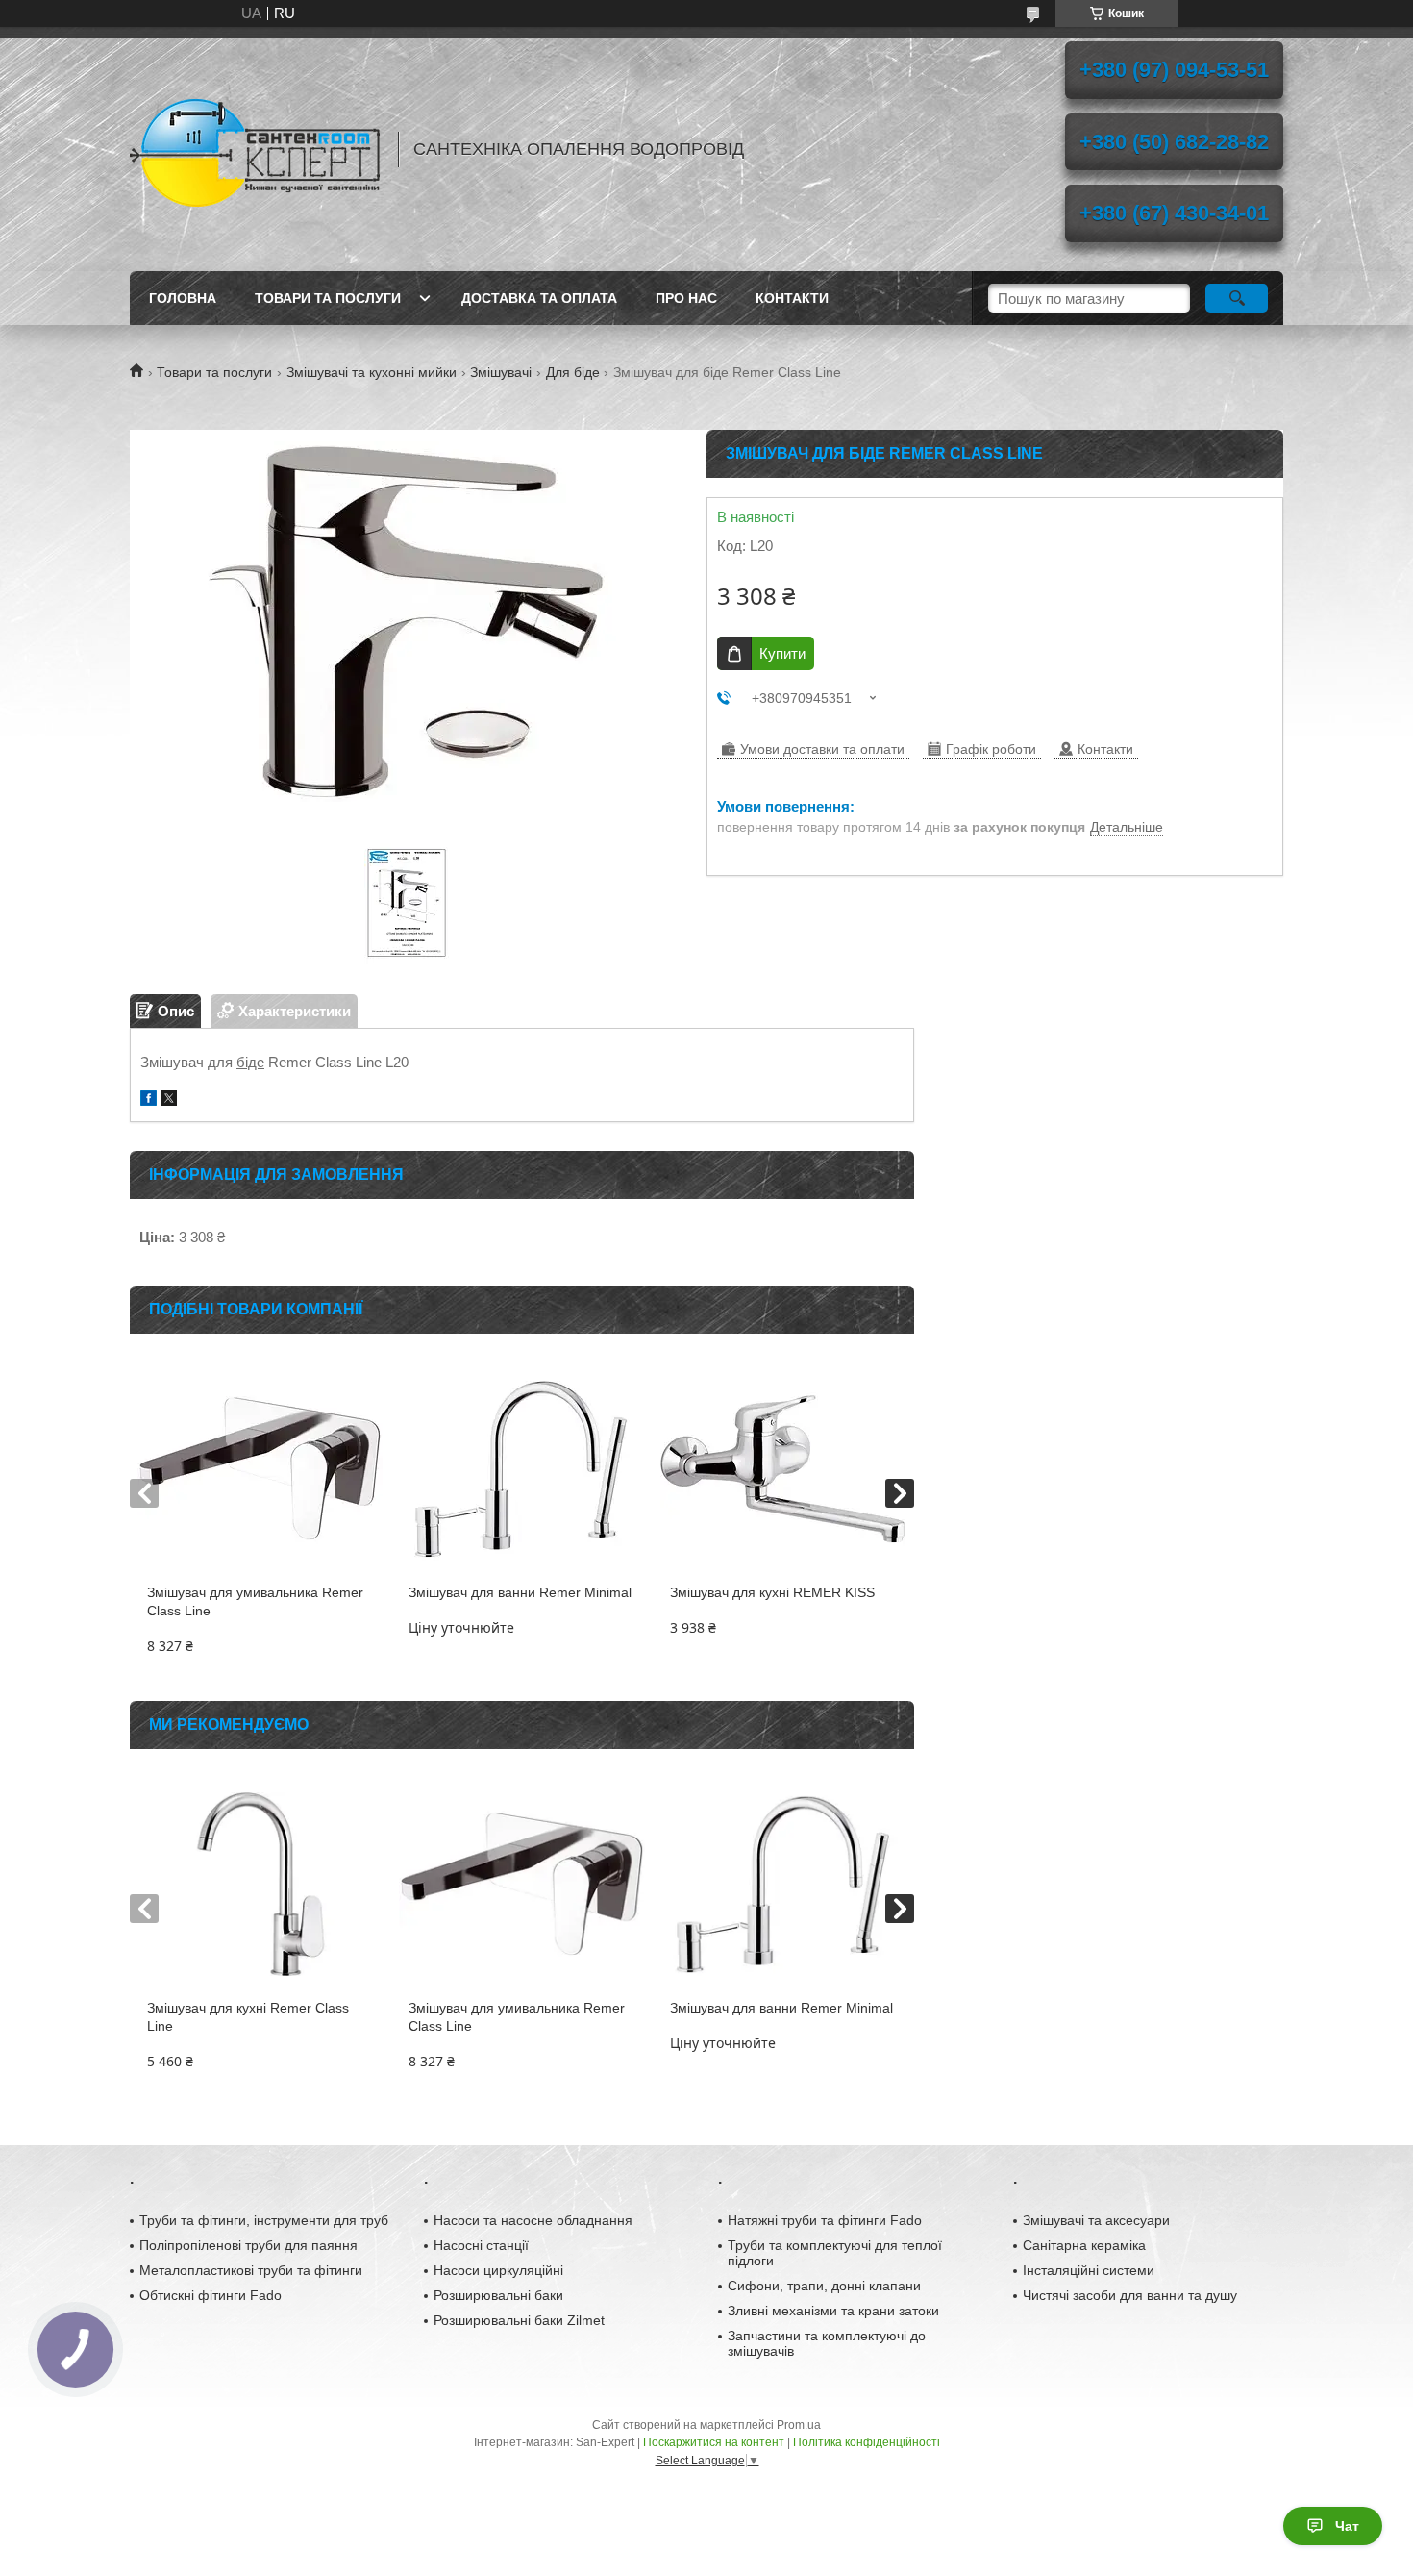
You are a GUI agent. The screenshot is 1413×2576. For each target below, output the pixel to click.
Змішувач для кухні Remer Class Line (248, 2017)
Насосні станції (481, 2245)
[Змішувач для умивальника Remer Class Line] (260, 1468)
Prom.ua (799, 2425)
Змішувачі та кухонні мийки (372, 372)
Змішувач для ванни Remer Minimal (520, 1592)
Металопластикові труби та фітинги (251, 2270)
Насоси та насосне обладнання (533, 2220)
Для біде (573, 372)
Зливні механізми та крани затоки (833, 2311)
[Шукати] (1237, 298)
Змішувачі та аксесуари (1096, 2220)
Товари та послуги (328, 298)
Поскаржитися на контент (714, 2442)
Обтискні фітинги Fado (211, 2295)
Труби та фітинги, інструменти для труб (264, 2220)
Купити (782, 653)
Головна (183, 298)
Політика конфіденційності (867, 2442)
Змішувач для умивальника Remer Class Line (255, 1601)
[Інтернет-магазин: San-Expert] (255, 149)
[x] (169, 1100)
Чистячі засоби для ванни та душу (1130, 2295)
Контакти (792, 298)
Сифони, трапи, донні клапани (824, 2286)
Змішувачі (501, 372)
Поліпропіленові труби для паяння (248, 2245)
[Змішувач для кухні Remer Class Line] (260, 1884)
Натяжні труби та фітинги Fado (825, 2220)
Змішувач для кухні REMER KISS (772, 1592)
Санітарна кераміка (1084, 2245)
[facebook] (149, 1100)
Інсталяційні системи (1089, 2270)
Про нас (686, 298)
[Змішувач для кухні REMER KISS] (783, 1468)
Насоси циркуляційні (498, 2270)
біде (250, 1062)
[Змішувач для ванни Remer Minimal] (521, 1468)
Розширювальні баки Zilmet (519, 2320)
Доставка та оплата (539, 298)
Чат (1347, 2526)
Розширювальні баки (498, 2295)
